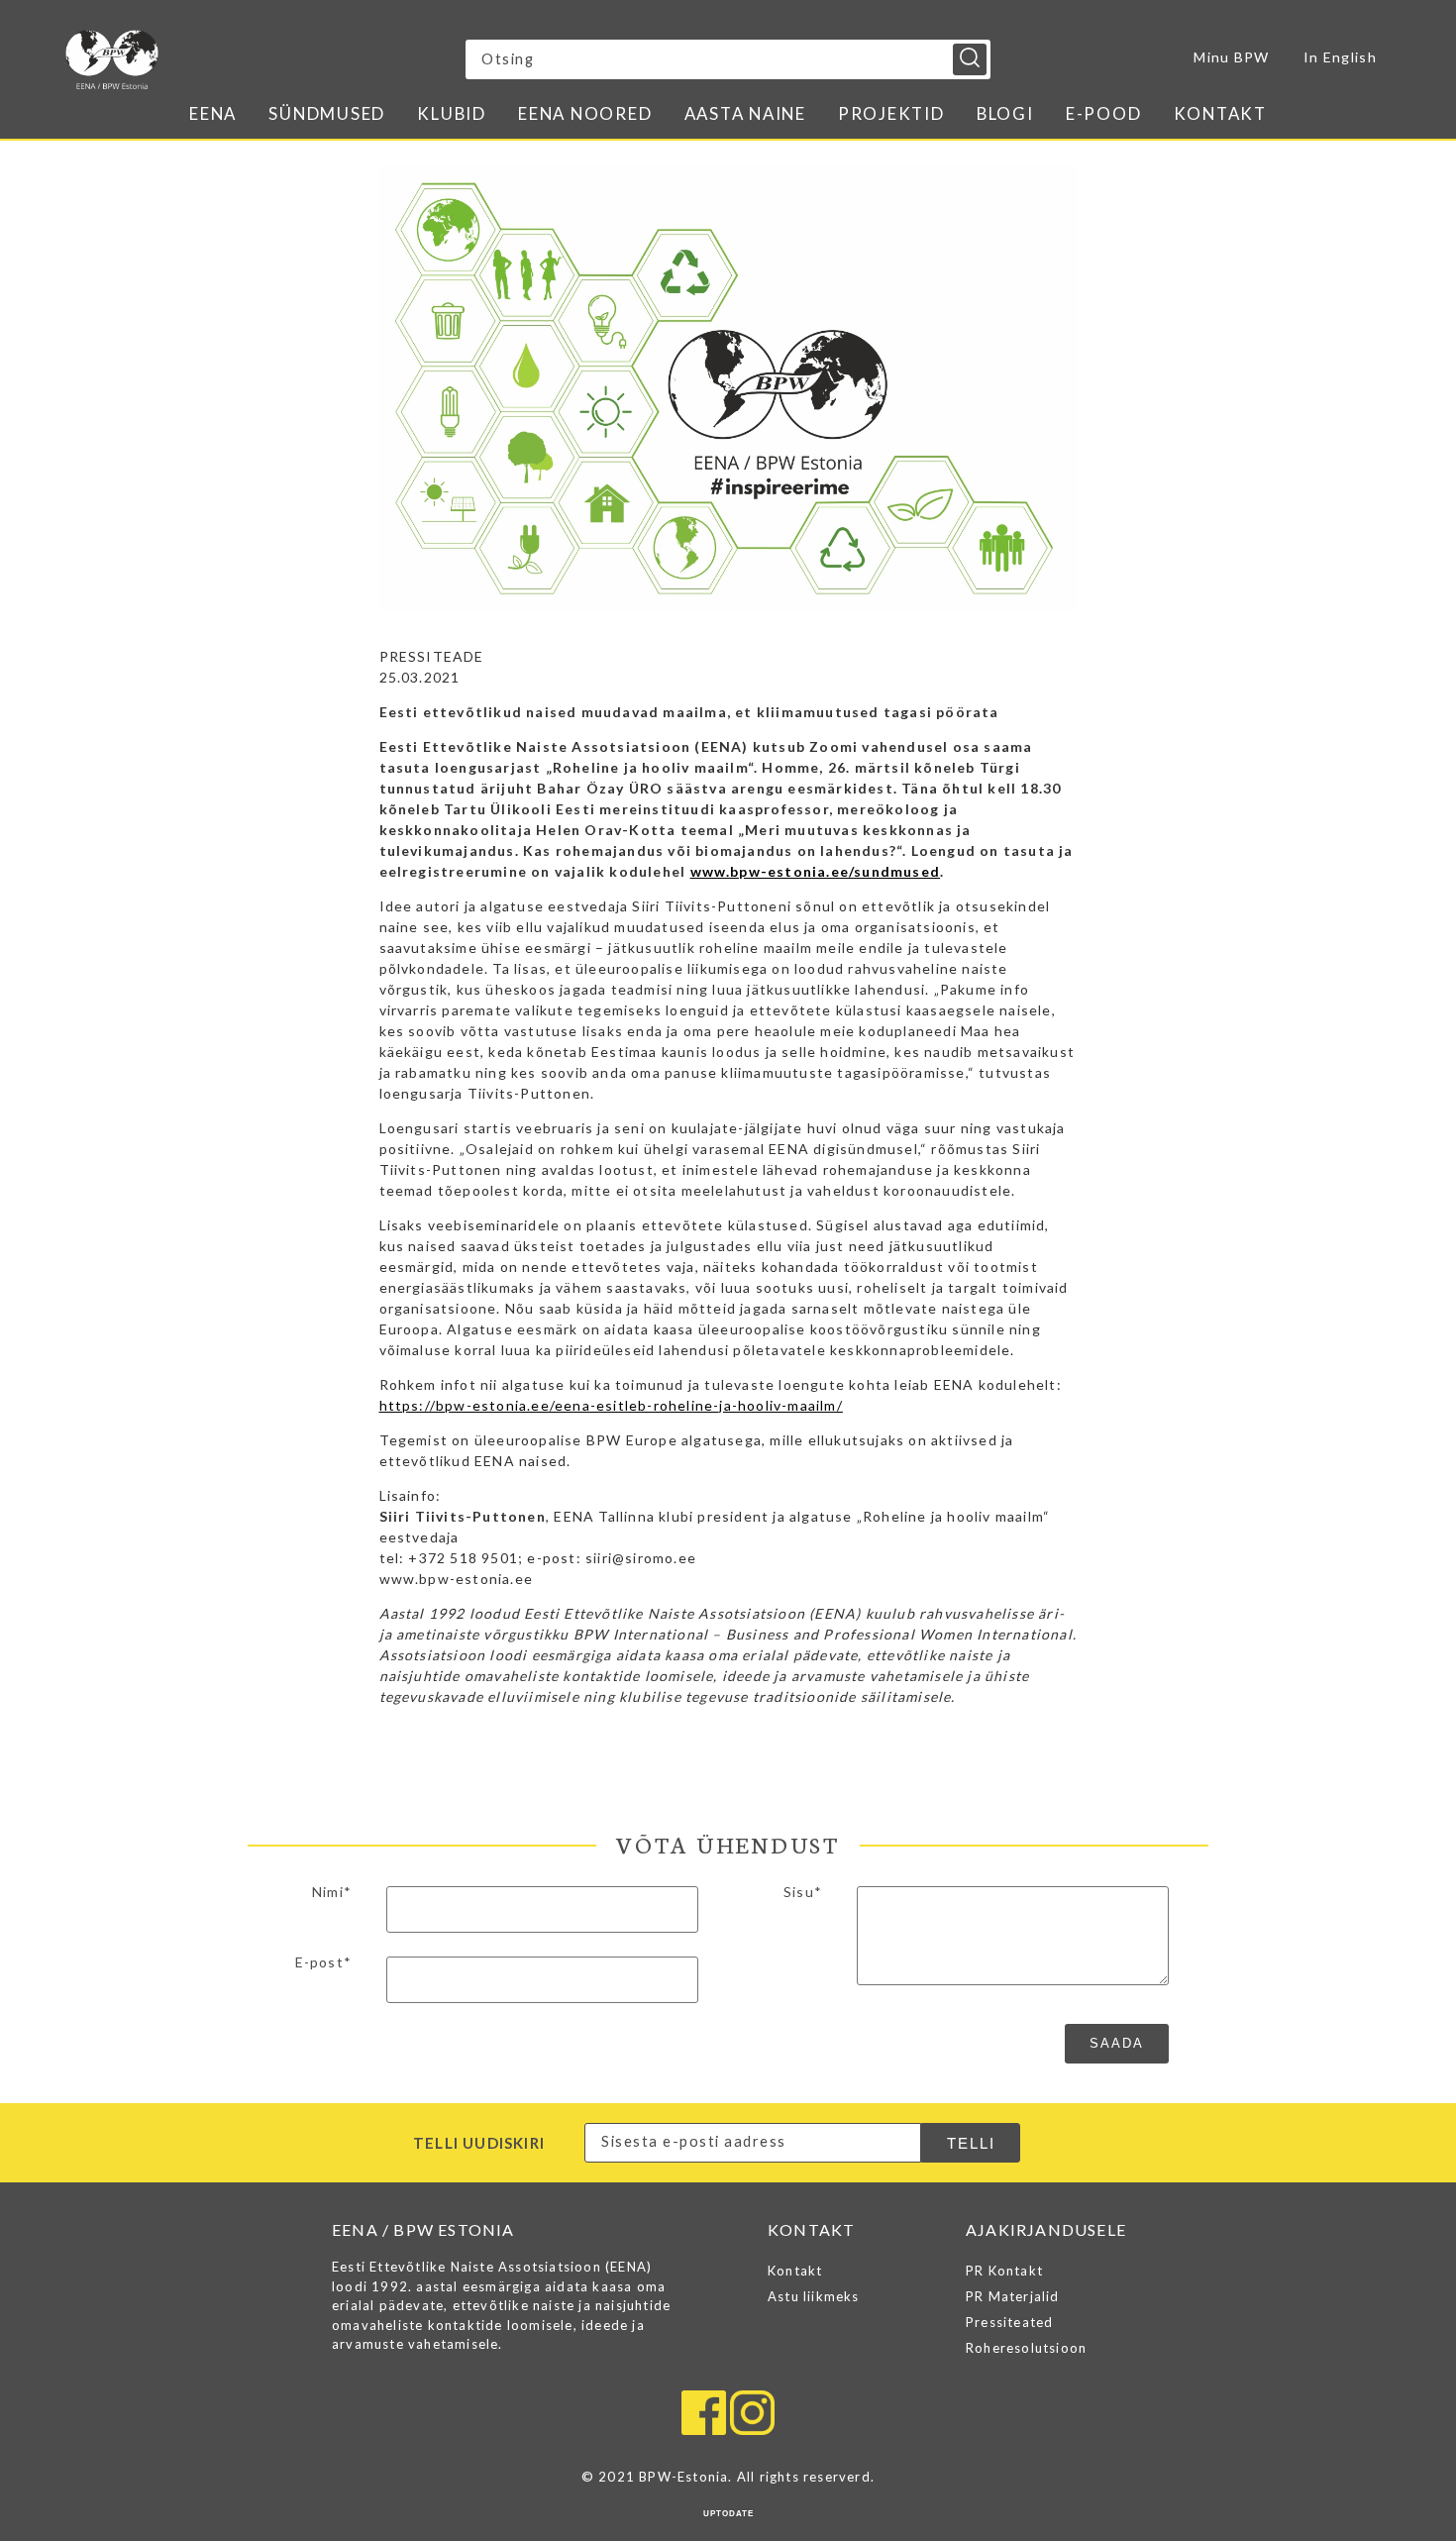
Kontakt (1220, 113)
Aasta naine (745, 113)
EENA (213, 113)
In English (1340, 57)
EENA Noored (585, 113)
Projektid (891, 113)
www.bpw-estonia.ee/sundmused (816, 871)
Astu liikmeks (814, 2296)
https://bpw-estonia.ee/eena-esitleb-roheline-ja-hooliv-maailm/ (611, 1405)
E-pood (1104, 113)
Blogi (1005, 113)
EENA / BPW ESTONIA (239, 59)
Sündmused (327, 113)
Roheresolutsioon (1026, 2348)
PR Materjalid (1013, 2296)
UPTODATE (728, 2514)
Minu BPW (1231, 57)
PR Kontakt (1004, 2271)
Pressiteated (1009, 2322)
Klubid (452, 113)
